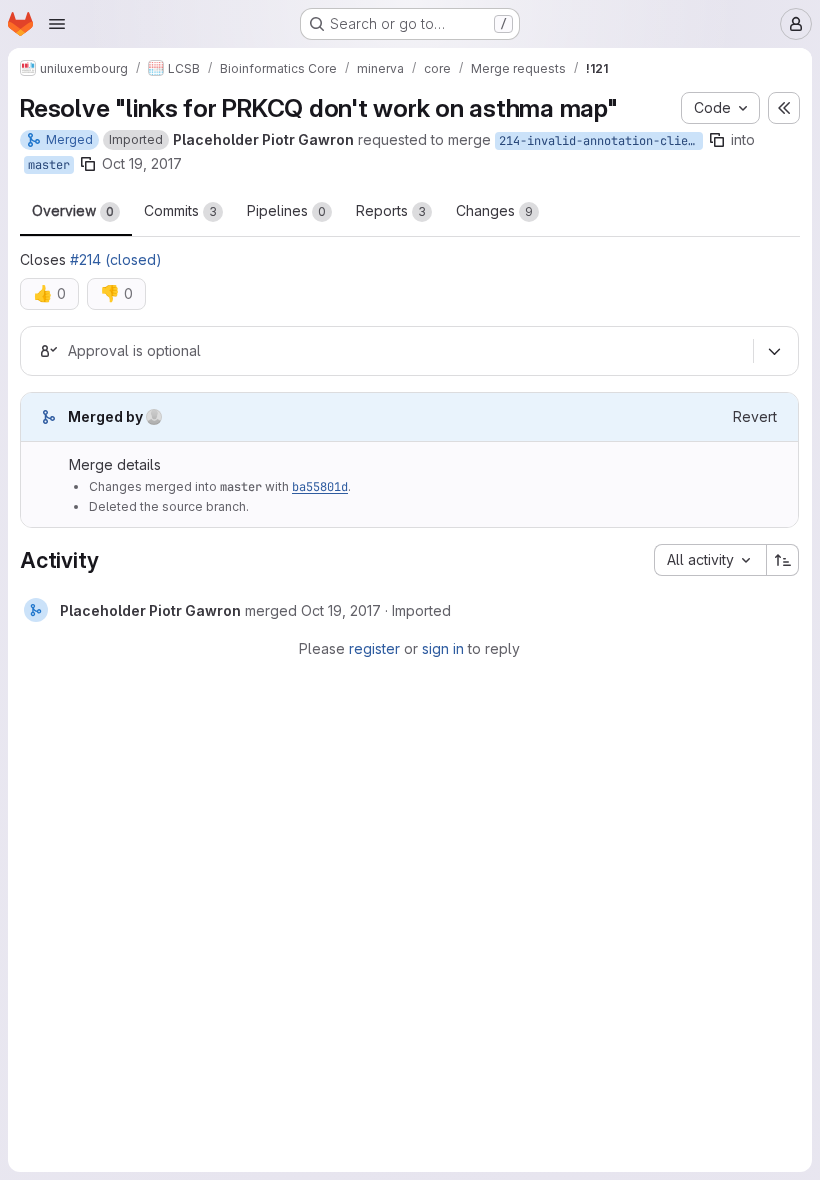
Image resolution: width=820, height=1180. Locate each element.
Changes (494, 210)
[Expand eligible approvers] (774, 351)
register (374, 648)
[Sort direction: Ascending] (783, 560)
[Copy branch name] (717, 140)
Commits (180, 210)
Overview (73, 210)
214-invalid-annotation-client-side (601, 141)
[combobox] (710, 560)
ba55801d (320, 487)
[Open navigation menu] (57, 24)
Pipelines (286, 210)
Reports (391, 210)
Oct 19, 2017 (142, 163)
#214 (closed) (116, 259)
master (49, 165)
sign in (443, 648)
